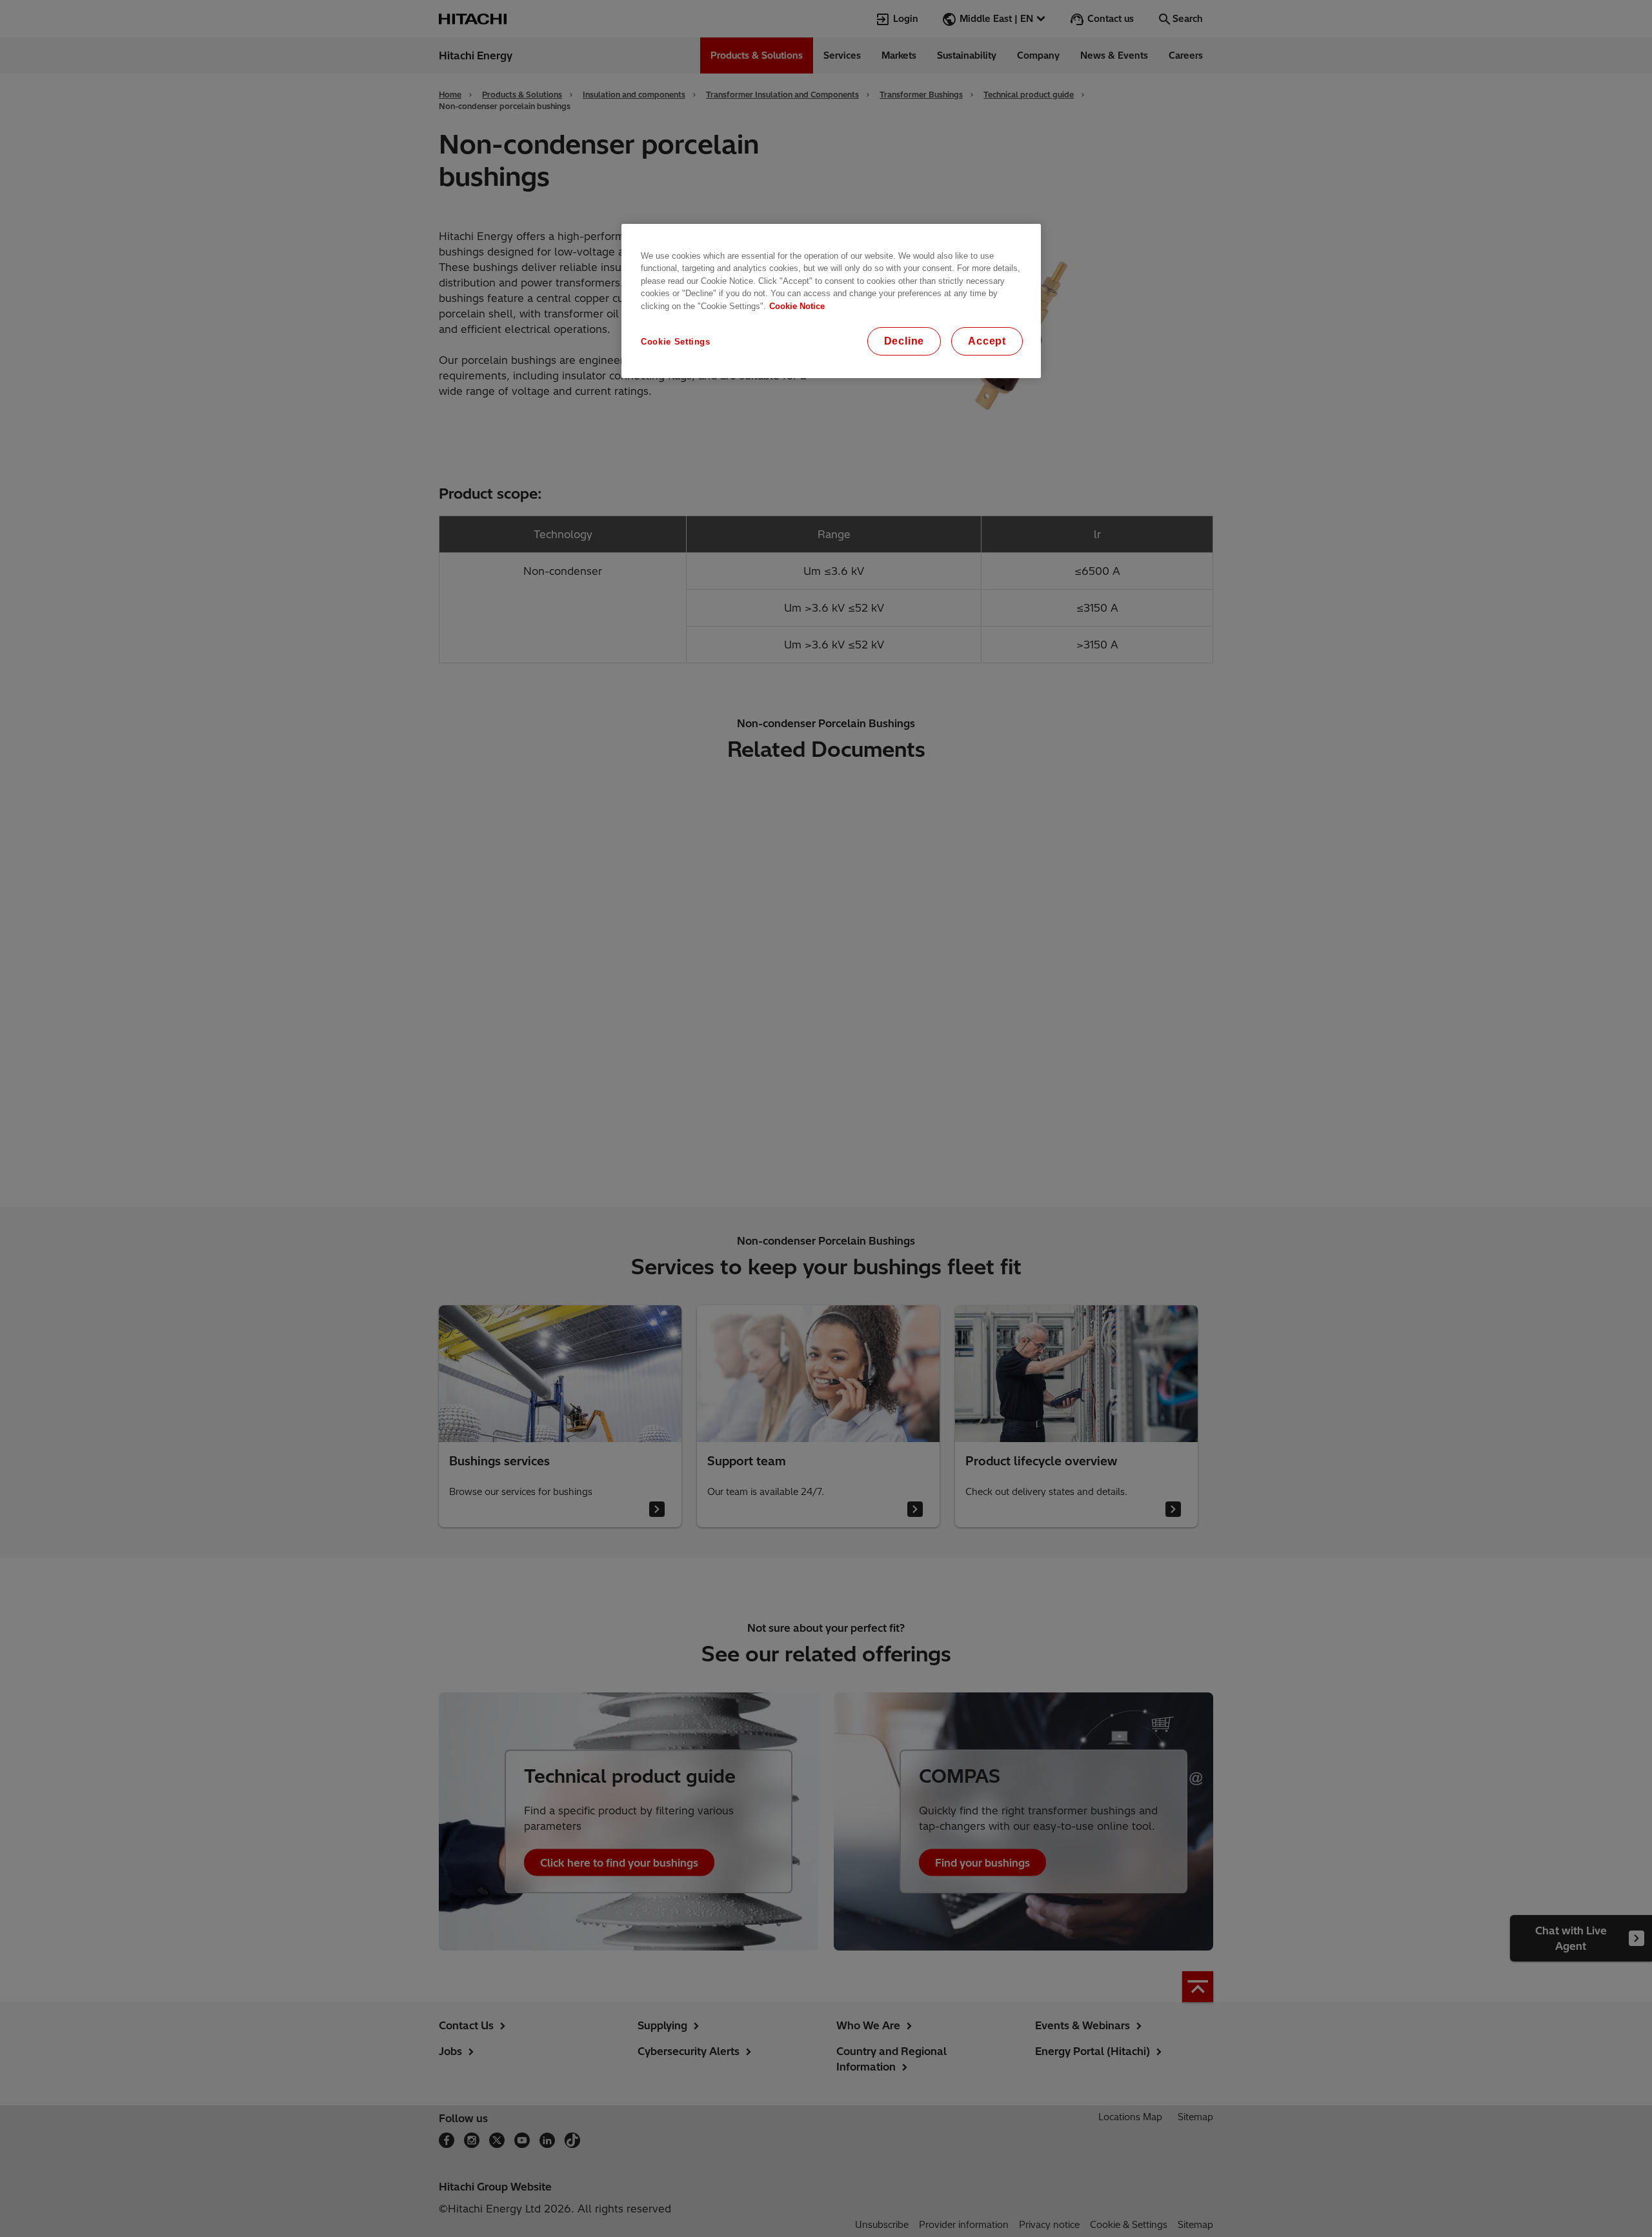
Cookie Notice (797, 306)
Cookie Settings (676, 342)
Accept (987, 341)
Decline (904, 341)
